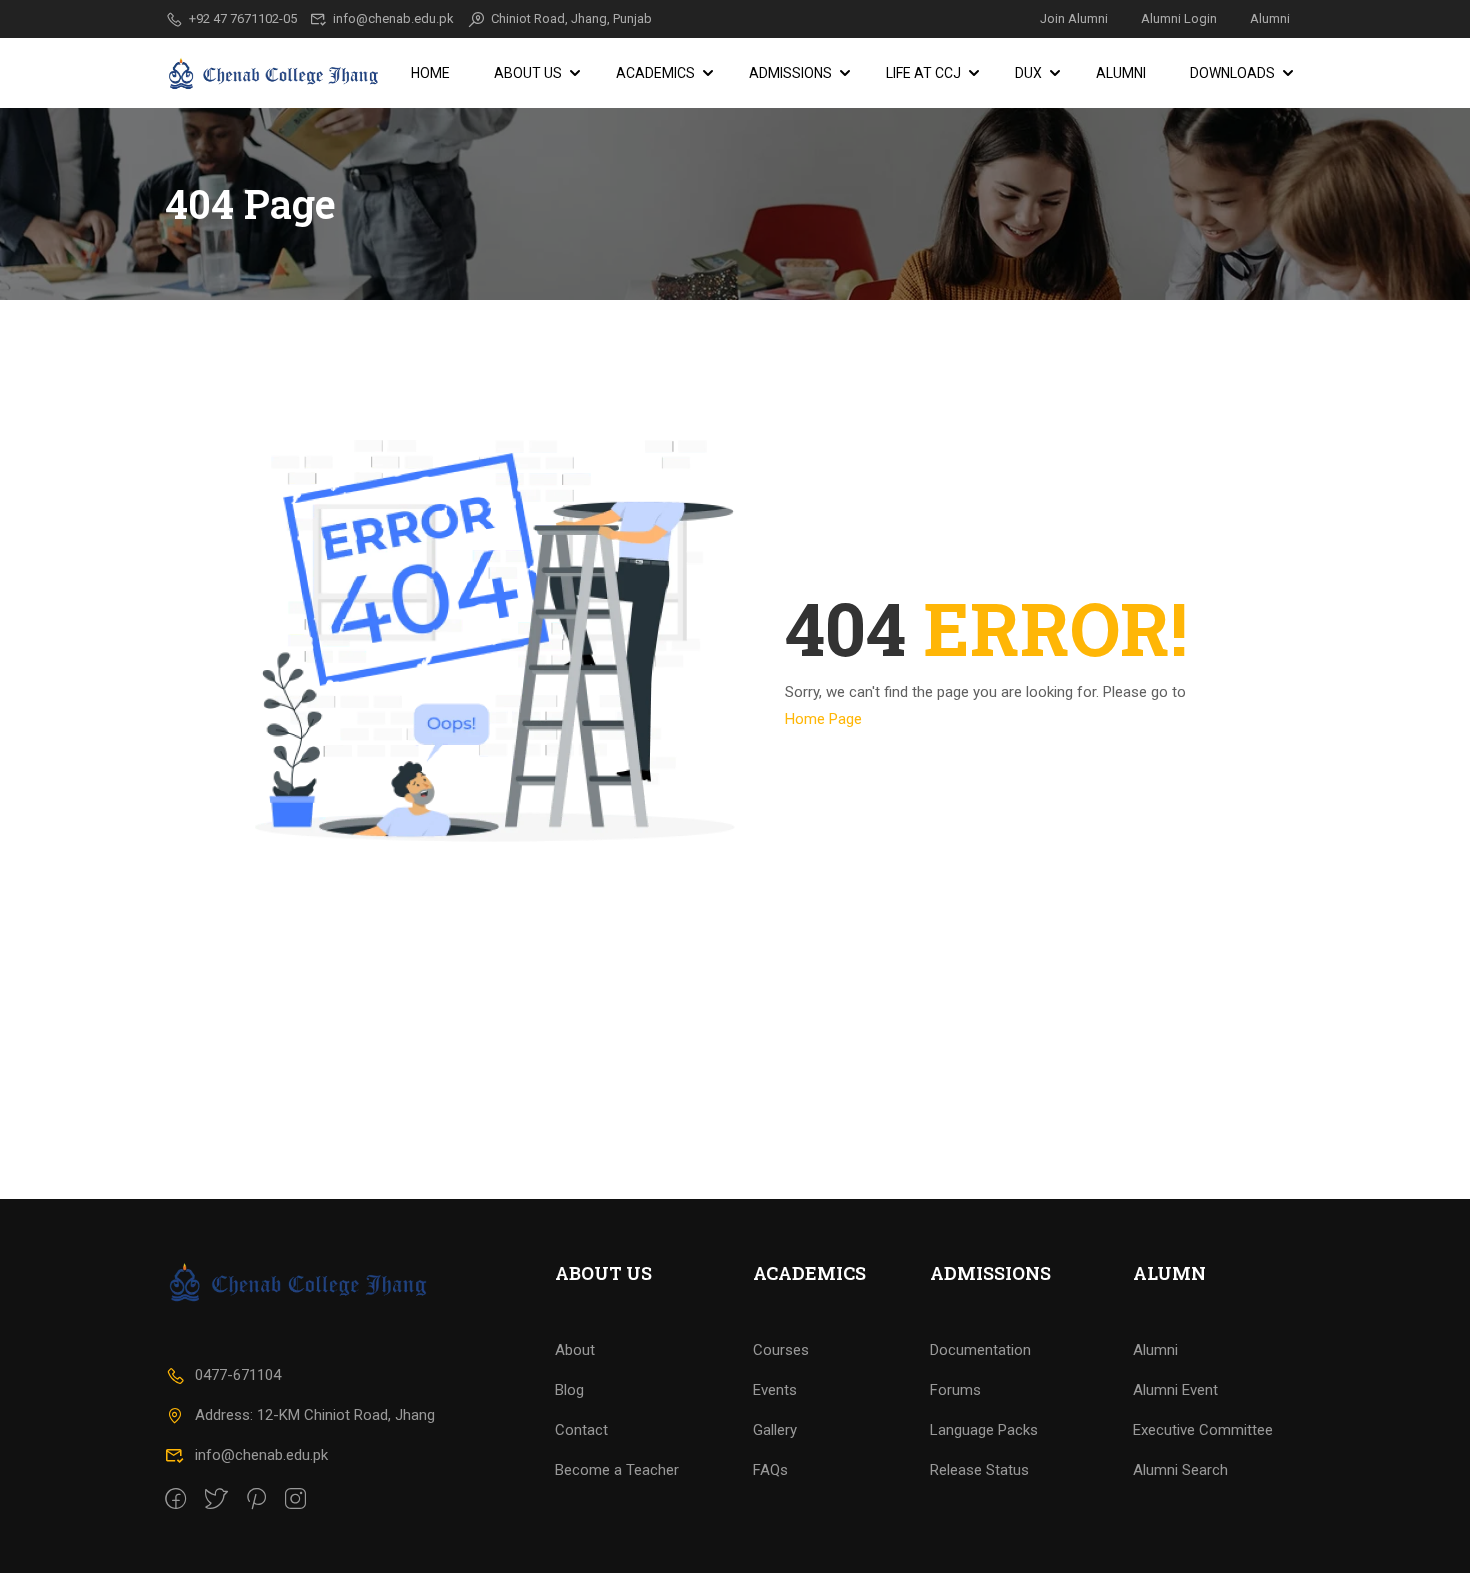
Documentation (980, 1350)
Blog (569, 1390)
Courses (781, 1350)
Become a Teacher (617, 1470)
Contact (581, 1430)
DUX (1028, 73)
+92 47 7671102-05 (243, 18)
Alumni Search (1180, 1470)
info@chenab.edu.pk (393, 18)
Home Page (823, 719)
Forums (955, 1390)
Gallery (775, 1430)
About (575, 1350)
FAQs (770, 1470)
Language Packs (984, 1430)
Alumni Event (1175, 1390)
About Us (528, 73)
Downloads (1232, 73)
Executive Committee (1203, 1430)
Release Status (979, 1470)
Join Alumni (1074, 18)
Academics (655, 73)
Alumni (1270, 18)
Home (430, 73)
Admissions (790, 73)
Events (775, 1390)
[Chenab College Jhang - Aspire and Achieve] (275, 73)
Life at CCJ (923, 73)
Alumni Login (1179, 18)
